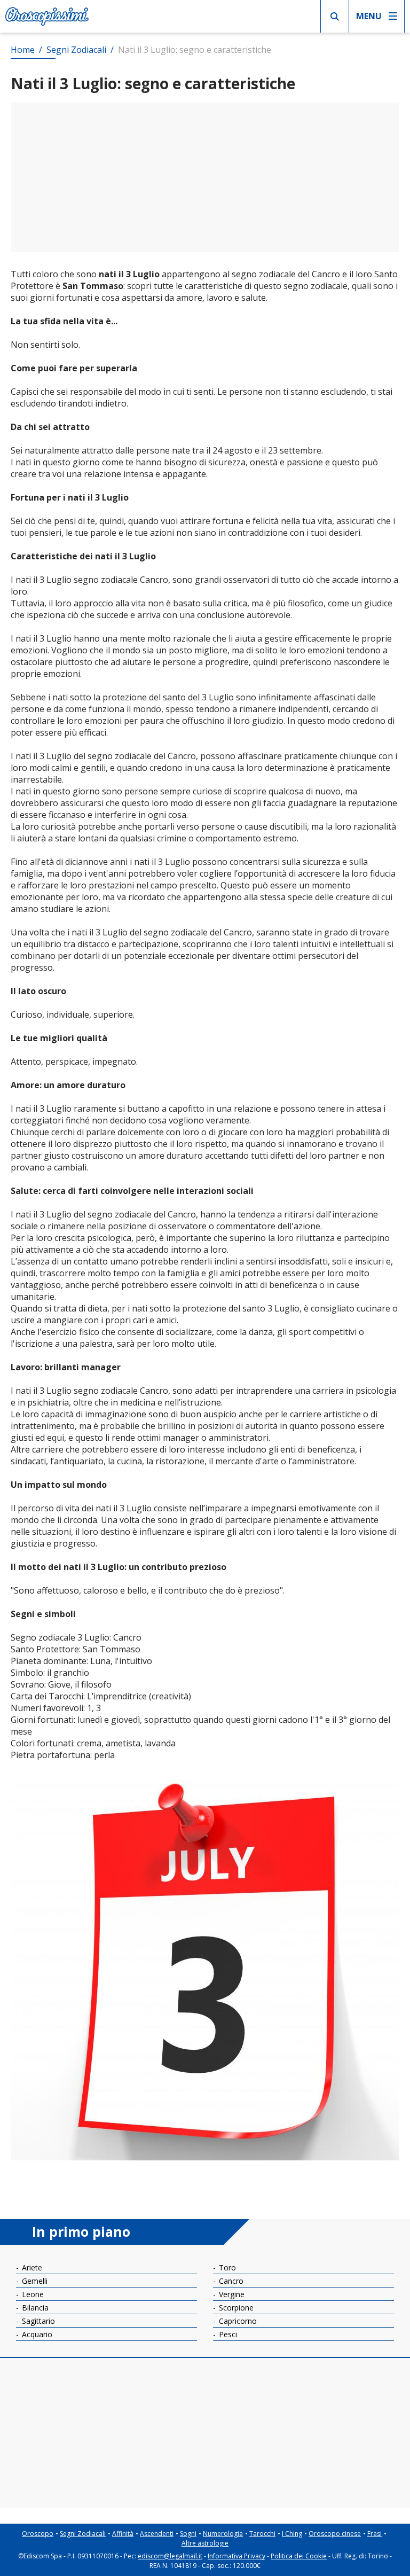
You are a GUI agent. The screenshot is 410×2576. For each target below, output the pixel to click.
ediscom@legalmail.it (170, 2556)
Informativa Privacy (236, 2556)
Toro (226, 2267)
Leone (32, 2294)
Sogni (188, 2534)
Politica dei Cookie (299, 2556)
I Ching (292, 2534)
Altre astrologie (205, 2543)
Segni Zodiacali (83, 2534)
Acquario (36, 2334)
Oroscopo (38, 2534)
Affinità (123, 2534)
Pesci (227, 2334)
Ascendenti (157, 2534)
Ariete (31, 2267)
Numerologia (223, 2534)
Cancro (230, 2281)
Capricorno (237, 2321)
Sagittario (37, 2321)
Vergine (231, 2294)
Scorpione (235, 2308)
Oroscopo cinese (335, 2534)
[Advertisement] (205, 177)
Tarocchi (262, 2534)
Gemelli (34, 2281)
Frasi (374, 2534)
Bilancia (34, 2308)
